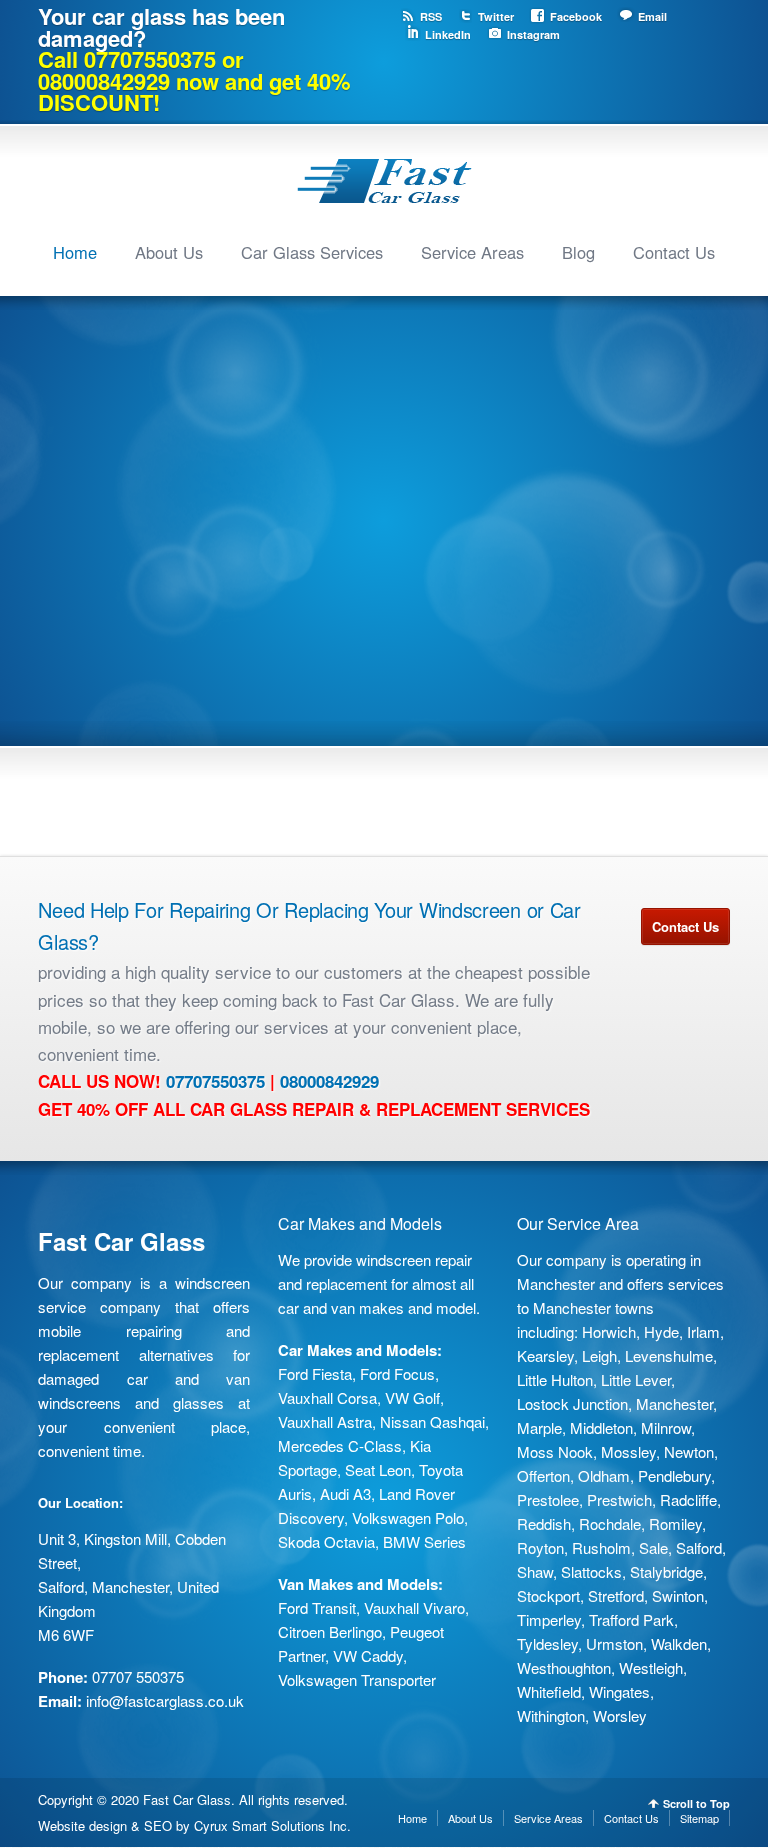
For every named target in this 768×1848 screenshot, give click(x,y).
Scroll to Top (696, 1803)
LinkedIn (448, 34)
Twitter (496, 16)
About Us (169, 252)
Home (75, 252)
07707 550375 (138, 1676)
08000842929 (329, 1081)
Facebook (576, 16)
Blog (578, 252)
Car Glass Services (312, 252)
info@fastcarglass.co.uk (165, 1700)
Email (652, 16)
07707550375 (215, 1081)
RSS (431, 16)
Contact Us (674, 252)
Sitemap (699, 1818)
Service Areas (472, 252)
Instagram (533, 34)
